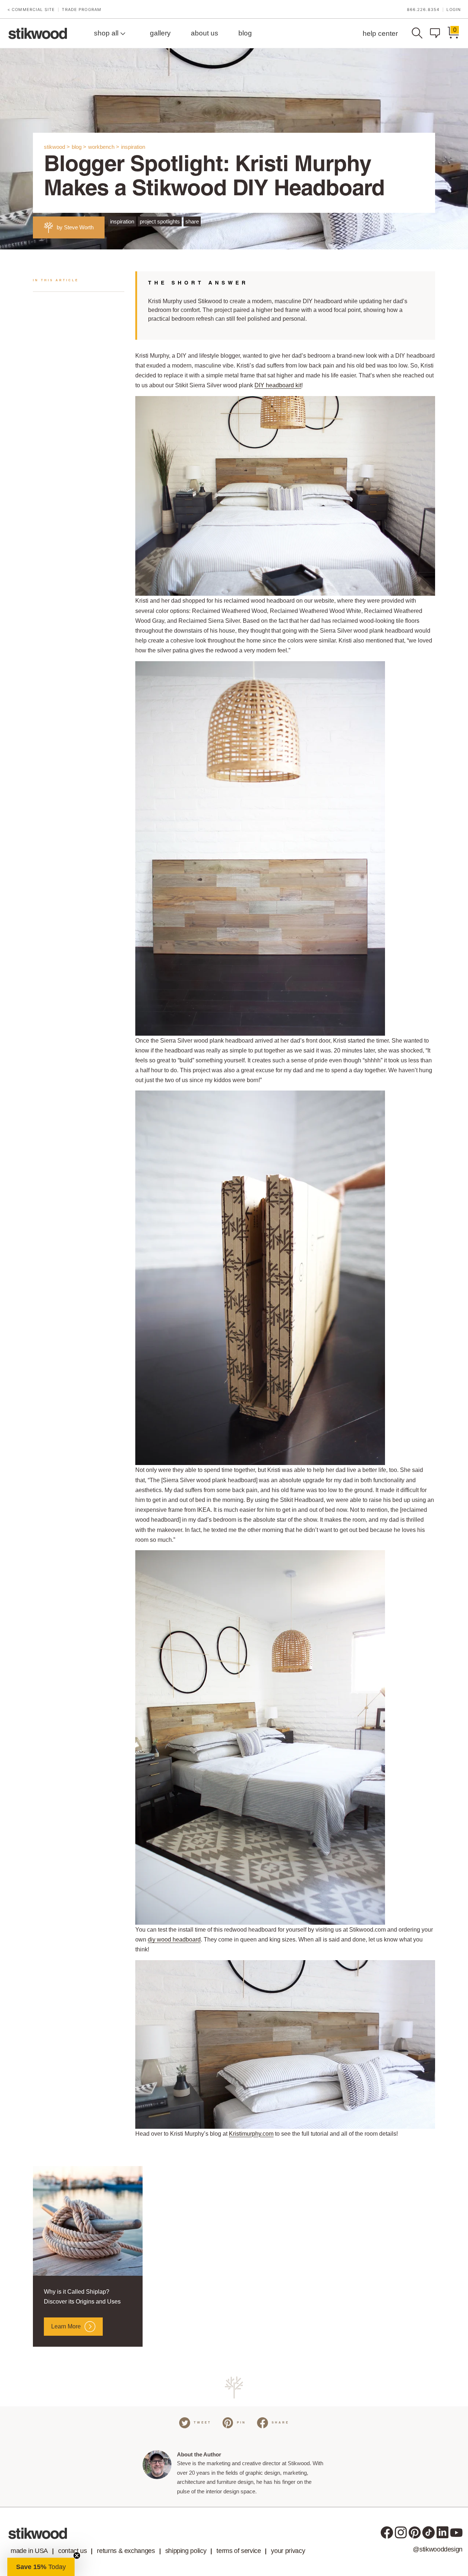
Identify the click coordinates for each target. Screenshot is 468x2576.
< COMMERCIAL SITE (31, 10)
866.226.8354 (423, 10)
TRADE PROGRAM (82, 10)
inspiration (133, 147)
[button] (41, 2567)
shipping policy (186, 2551)
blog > (79, 147)
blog (245, 33)
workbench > (104, 147)
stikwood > (57, 147)
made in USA (29, 2551)
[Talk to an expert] (437, 33)
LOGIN (454, 10)
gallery (160, 33)
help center (380, 33)
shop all (107, 33)
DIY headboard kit (278, 385)
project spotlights (160, 221)
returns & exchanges (126, 2551)
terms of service (239, 2551)
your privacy (288, 2551)
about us (205, 33)
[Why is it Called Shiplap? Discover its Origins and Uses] (88, 2221)
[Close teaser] (77, 2556)
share (192, 221)
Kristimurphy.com (251, 2134)
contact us (72, 2551)
